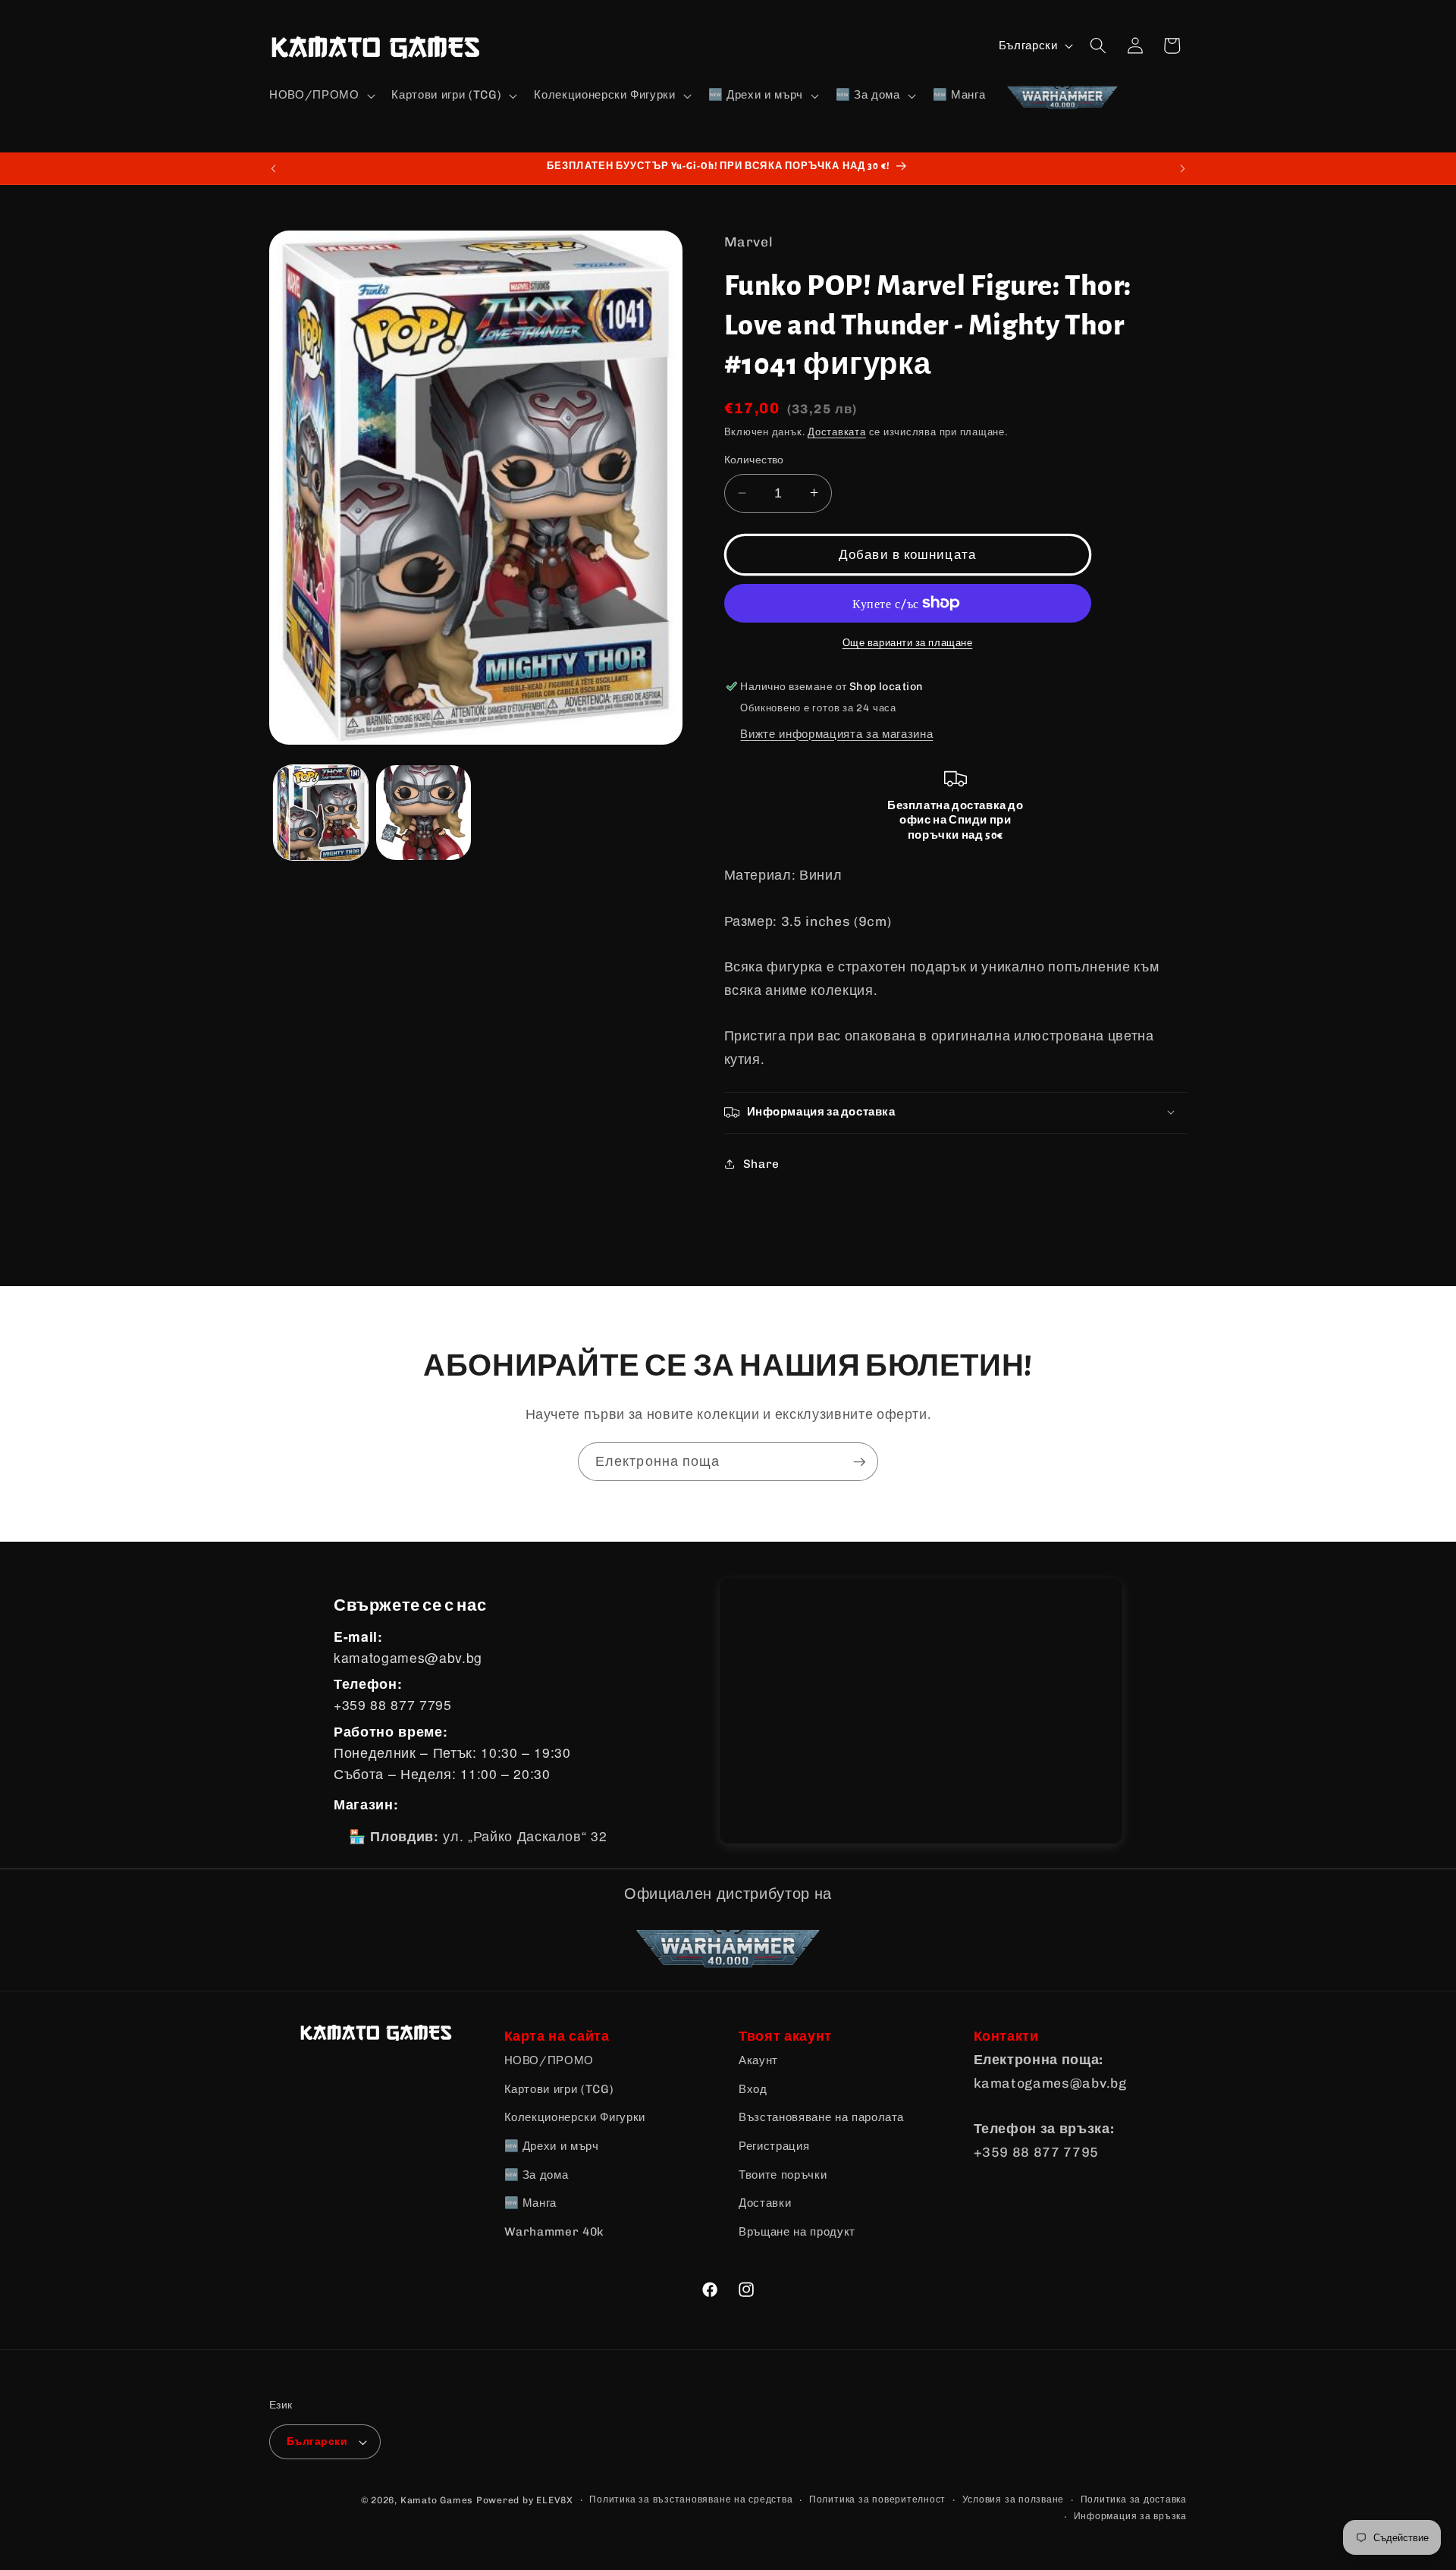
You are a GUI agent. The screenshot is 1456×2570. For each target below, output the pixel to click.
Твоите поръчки (783, 2175)
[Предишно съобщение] (274, 168)
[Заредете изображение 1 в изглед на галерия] (321, 813)
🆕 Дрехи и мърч (552, 2146)
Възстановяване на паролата (821, 2117)
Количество (754, 460)
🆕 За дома (537, 2175)
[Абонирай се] (859, 1462)
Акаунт (758, 2060)
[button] (320, 96)
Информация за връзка (1130, 2516)
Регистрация (774, 2146)
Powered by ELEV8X (525, 2500)
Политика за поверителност (877, 2499)
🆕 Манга (531, 2203)
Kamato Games (437, 2500)
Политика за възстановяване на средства (691, 2499)
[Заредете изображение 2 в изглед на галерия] (424, 813)
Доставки (765, 2203)
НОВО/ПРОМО (549, 2060)
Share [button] (761, 1164)
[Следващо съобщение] (1183, 168)
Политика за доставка (1134, 2499)
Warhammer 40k (555, 2232)
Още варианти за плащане (908, 643)
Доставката (837, 432)
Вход (753, 2089)
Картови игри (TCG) (559, 2089)
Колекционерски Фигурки (575, 2117)
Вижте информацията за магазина (836, 733)
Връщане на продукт (797, 2232)
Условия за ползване (1014, 2499)
